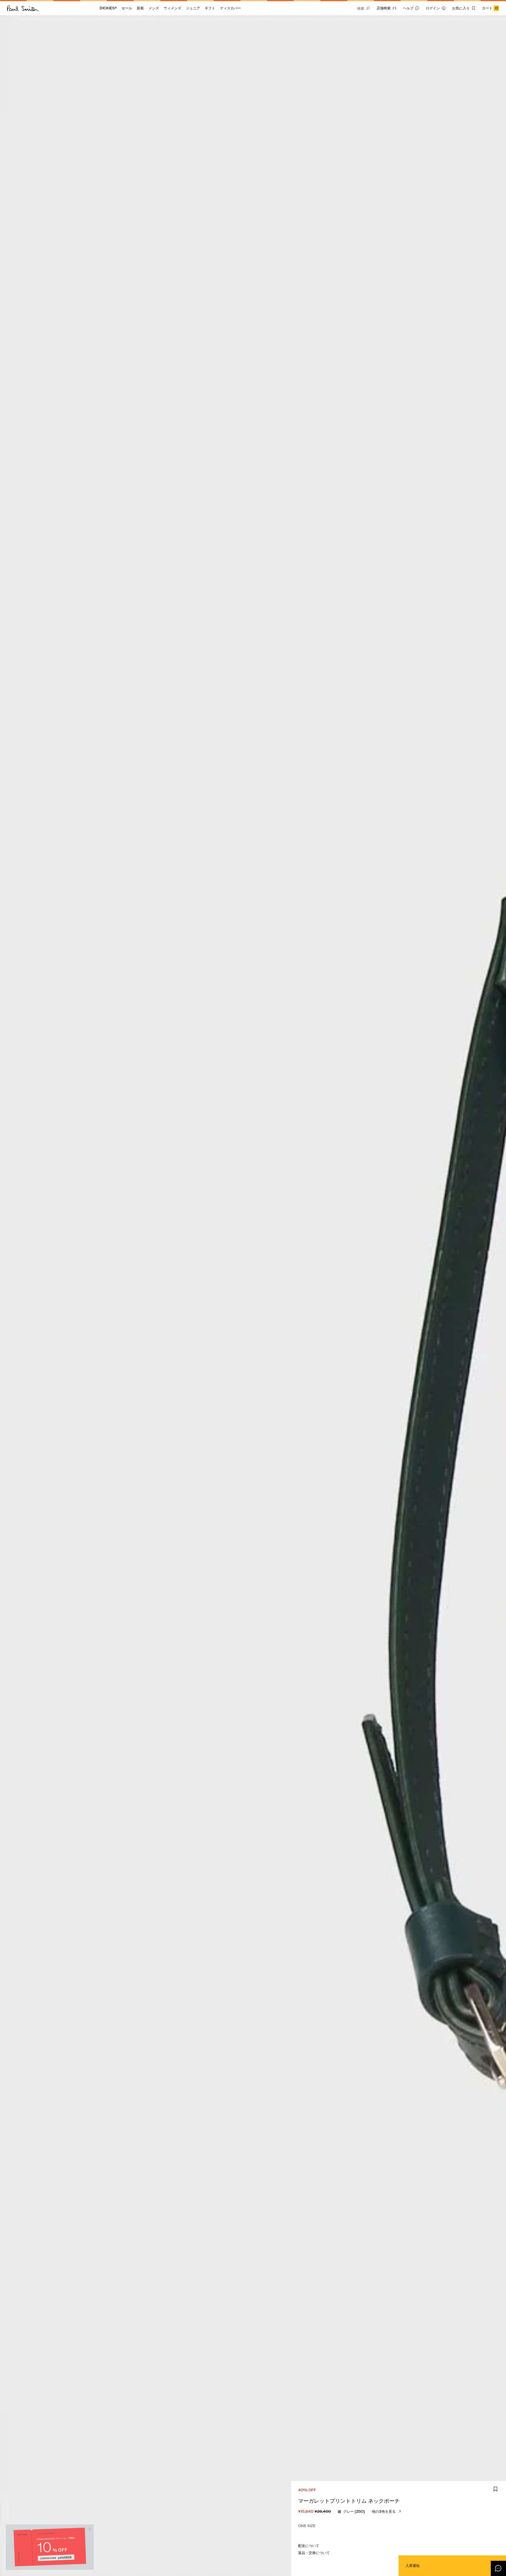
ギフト (210, 8)
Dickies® (108, 8)
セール (127, 8)
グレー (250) (354, 2511)
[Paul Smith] (23, 8)
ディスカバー (230, 8)
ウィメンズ (172, 8)
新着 (140, 8)
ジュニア (193, 8)
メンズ (154, 8)
